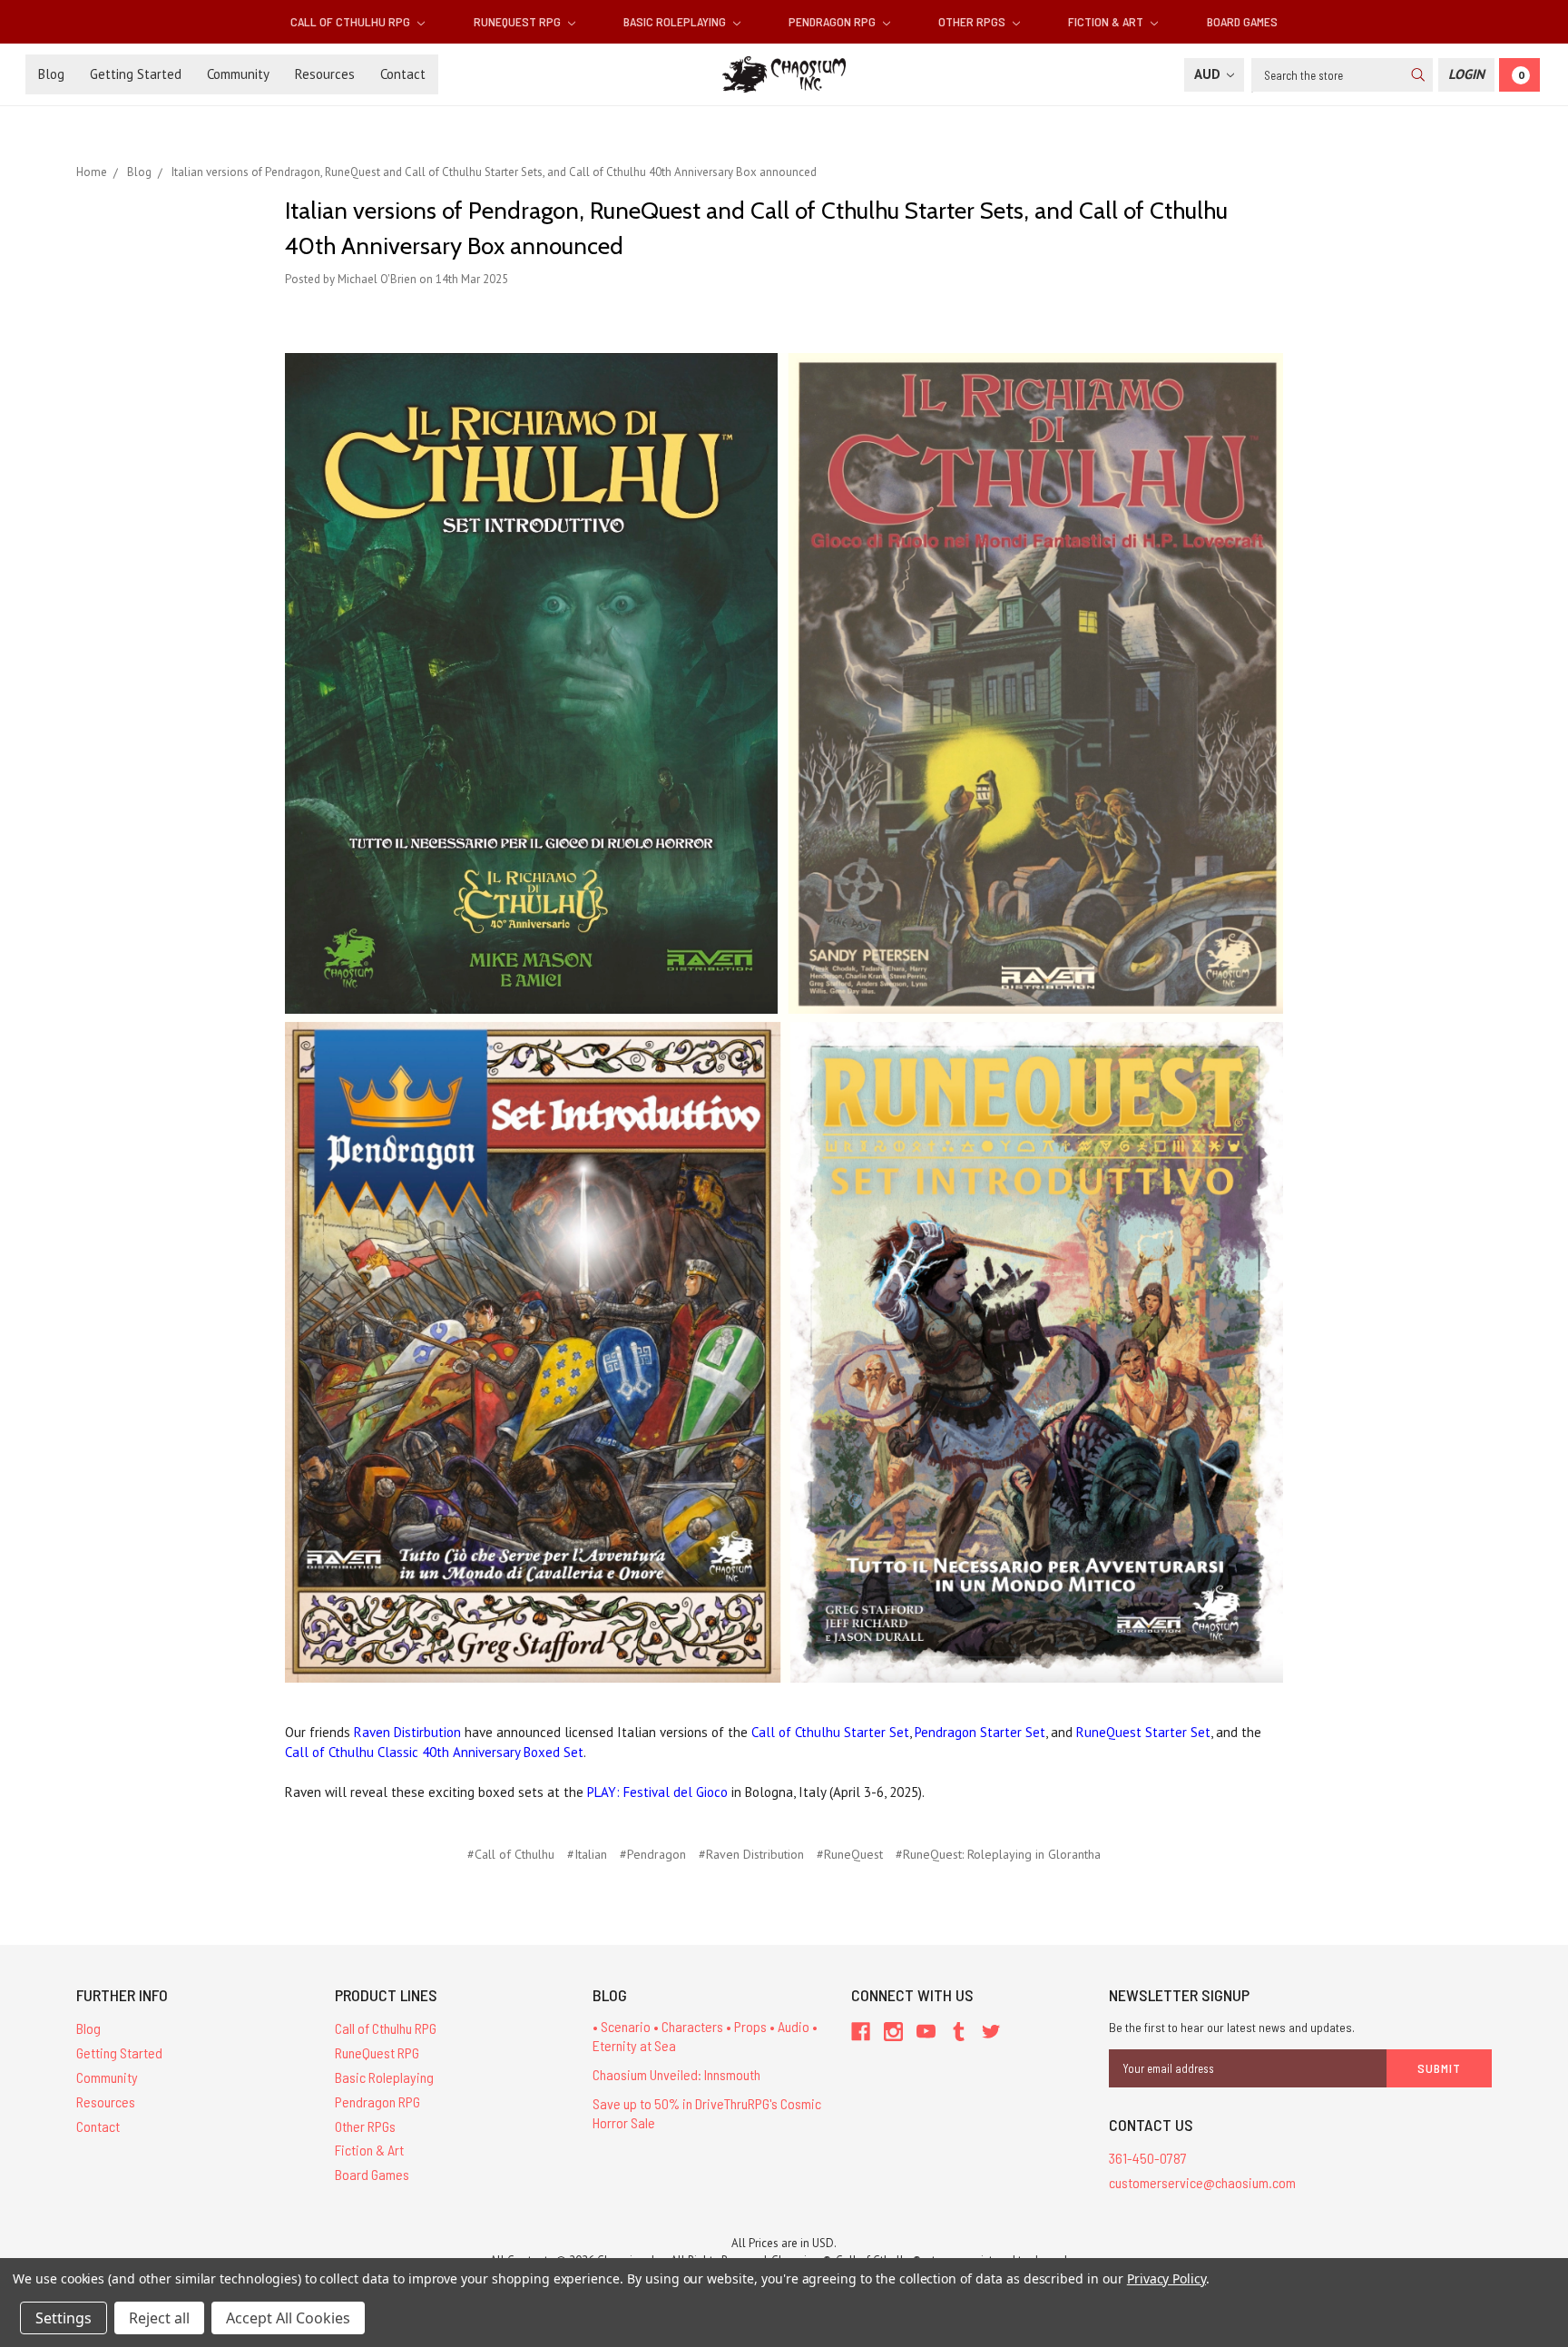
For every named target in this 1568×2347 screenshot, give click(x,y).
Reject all (159, 2318)
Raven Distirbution (407, 1732)
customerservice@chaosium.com (1202, 2182)
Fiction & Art (1107, 21)
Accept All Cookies (288, 2318)
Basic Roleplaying (676, 21)
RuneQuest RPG (519, 21)
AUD (1209, 74)
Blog (51, 74)
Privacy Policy (1166, 2278)
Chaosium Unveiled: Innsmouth (676, 2074)
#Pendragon (653, 1854)
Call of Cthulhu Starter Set (830, 1732)
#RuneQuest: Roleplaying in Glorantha (998, 1854)
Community (238, 74)
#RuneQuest (850, 1854)
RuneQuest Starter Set (1143, 1732)
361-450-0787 (1148, 2158)
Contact (403, 74)
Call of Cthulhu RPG (352, 21)
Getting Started (136, 74)
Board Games (1242, 21)
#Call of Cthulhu (511, 1854)
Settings (64, 2318)
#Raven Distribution (751, 1854)
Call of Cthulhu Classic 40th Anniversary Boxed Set (434, 1752)
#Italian (587, 1854)
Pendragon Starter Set (980, 1732)
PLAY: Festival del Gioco (657, 1792)
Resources (325, 74)
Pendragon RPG (833, 21)
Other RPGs (973, 21)
